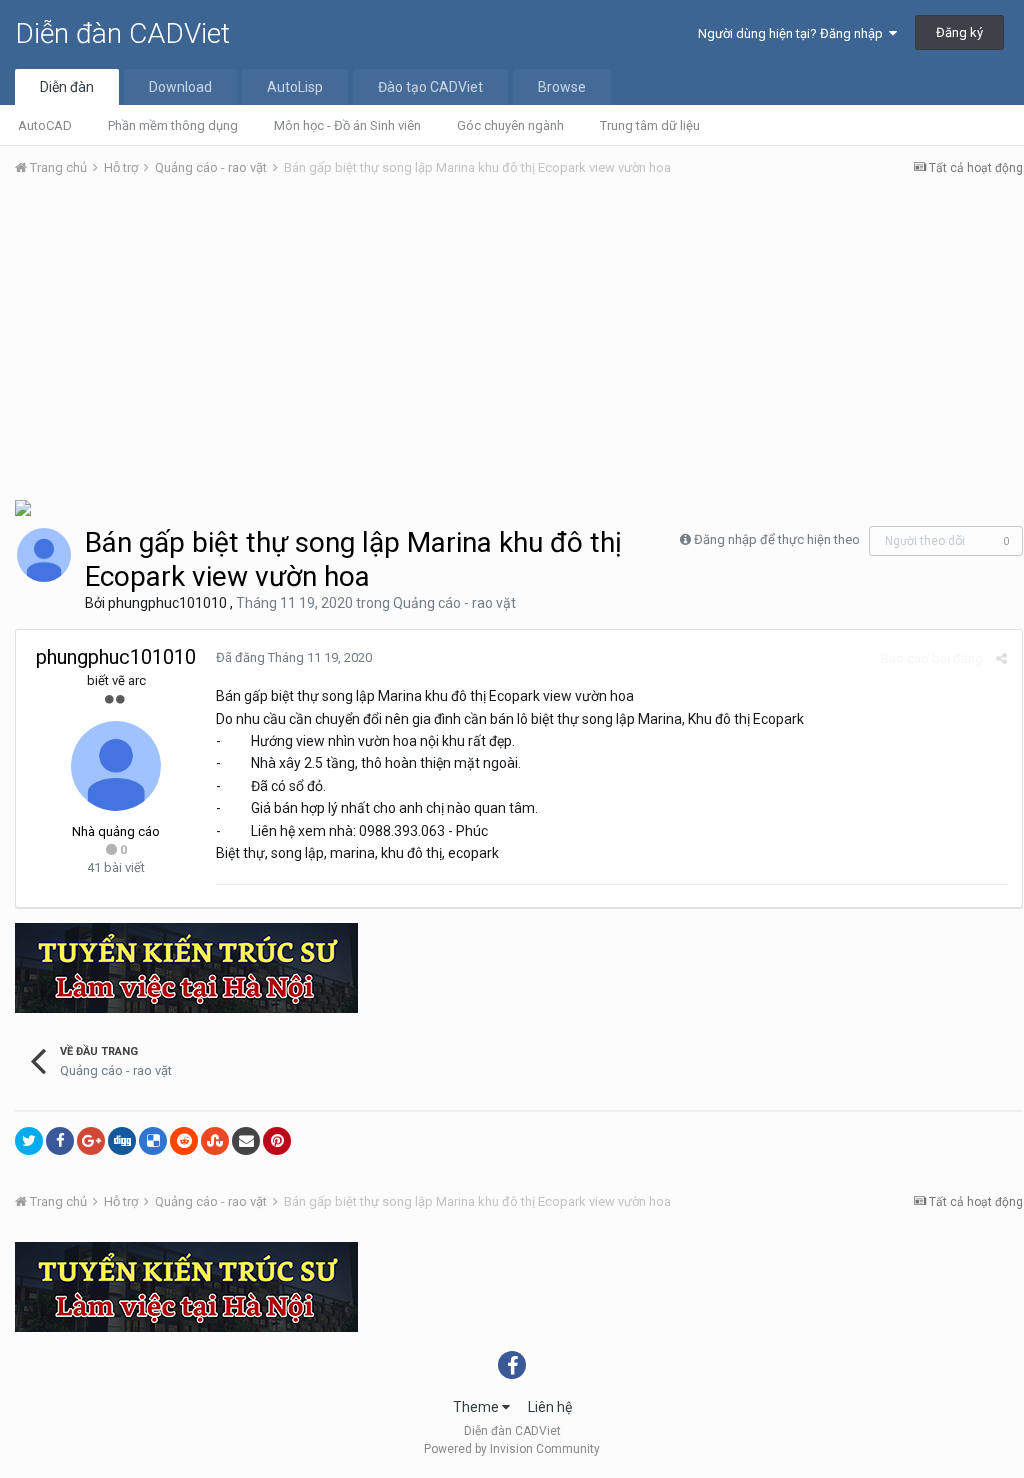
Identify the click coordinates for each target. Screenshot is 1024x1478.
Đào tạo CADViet (430, 87)
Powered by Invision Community (512, 1449)
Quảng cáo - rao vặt (454, 603)
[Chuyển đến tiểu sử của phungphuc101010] (44, 555)
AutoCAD (45, 125)
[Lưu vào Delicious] (153, 1141)
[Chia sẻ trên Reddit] (184, 1141)
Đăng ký (959, 32)
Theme (477, 1407)
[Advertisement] (519, 343)
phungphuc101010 (167, 603)
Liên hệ (550, 1407)
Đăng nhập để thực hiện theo (777, 539)
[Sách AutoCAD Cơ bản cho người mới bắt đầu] (23, 506)
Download (180, 87)
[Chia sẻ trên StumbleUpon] (215, 1141)
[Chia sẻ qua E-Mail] (246, 1141)
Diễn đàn (67, 87)
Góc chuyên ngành (510, 125)
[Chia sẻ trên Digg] (122, 1141)
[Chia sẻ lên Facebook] (60, 1141)
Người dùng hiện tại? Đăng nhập (793, 33)
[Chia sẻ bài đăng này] (1001, 658)
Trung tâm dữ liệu (650, 125)
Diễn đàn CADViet (122, 33)
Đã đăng (294, 657)
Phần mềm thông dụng (173, 125)
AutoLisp (295, 87)
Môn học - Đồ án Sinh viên (347, 125)
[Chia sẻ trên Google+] (91, 1141)
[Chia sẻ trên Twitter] (29, 1141)
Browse (562, 87)
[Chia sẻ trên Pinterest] (277, 1141)
